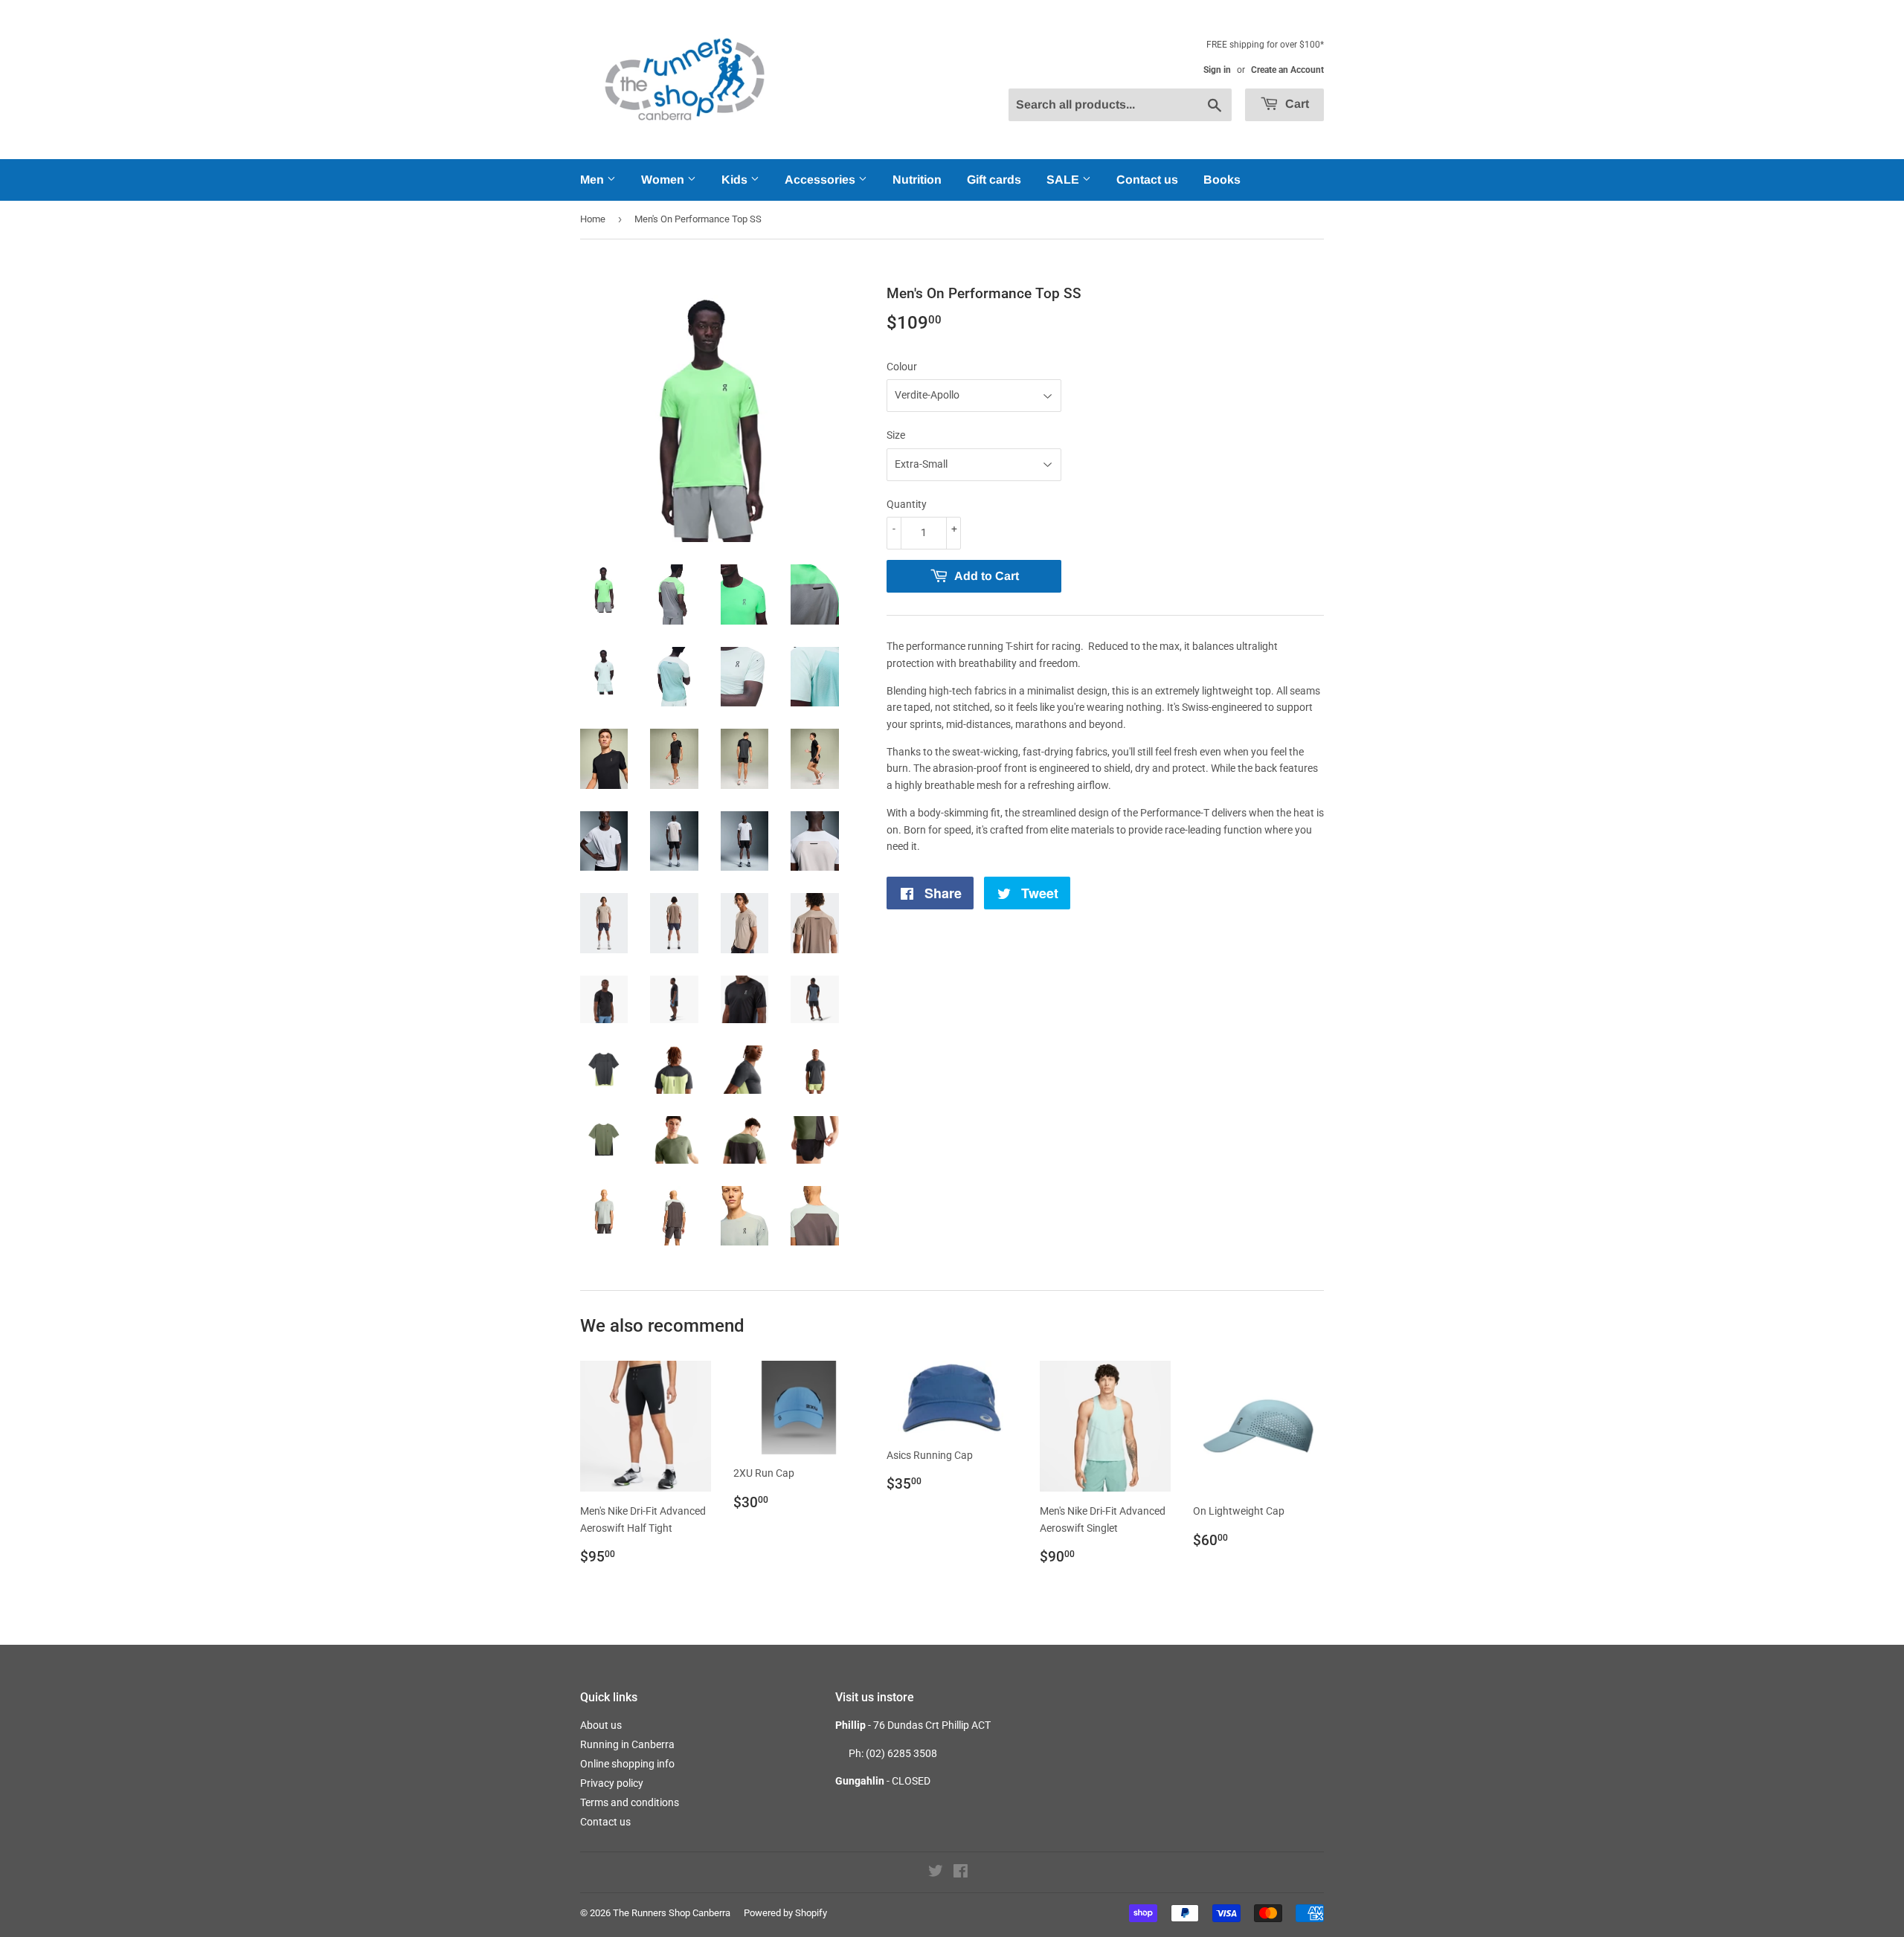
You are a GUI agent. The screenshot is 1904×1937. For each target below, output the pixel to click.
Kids (736, 180)
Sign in (1217, 70)
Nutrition (917, 180)
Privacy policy (612, 1783)
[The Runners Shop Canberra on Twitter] (936, 1873)
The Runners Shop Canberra (672, 1913)
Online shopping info (627, 1764)
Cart (1296, 104)
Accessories (821, 180)
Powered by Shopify (785, 1913)
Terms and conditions (630, 1802)
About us (601, 1725)
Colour (902, 367)
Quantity (907, 504)
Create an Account (1287, 70)
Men (594, 180)
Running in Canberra (627, 1744)
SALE (1064, 180)
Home (593, 219)
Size (896, 435)
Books (1222, 180)
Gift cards (994, 180)
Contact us (1147, 180)
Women (664, 180)
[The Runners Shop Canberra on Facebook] (961, 1873)
